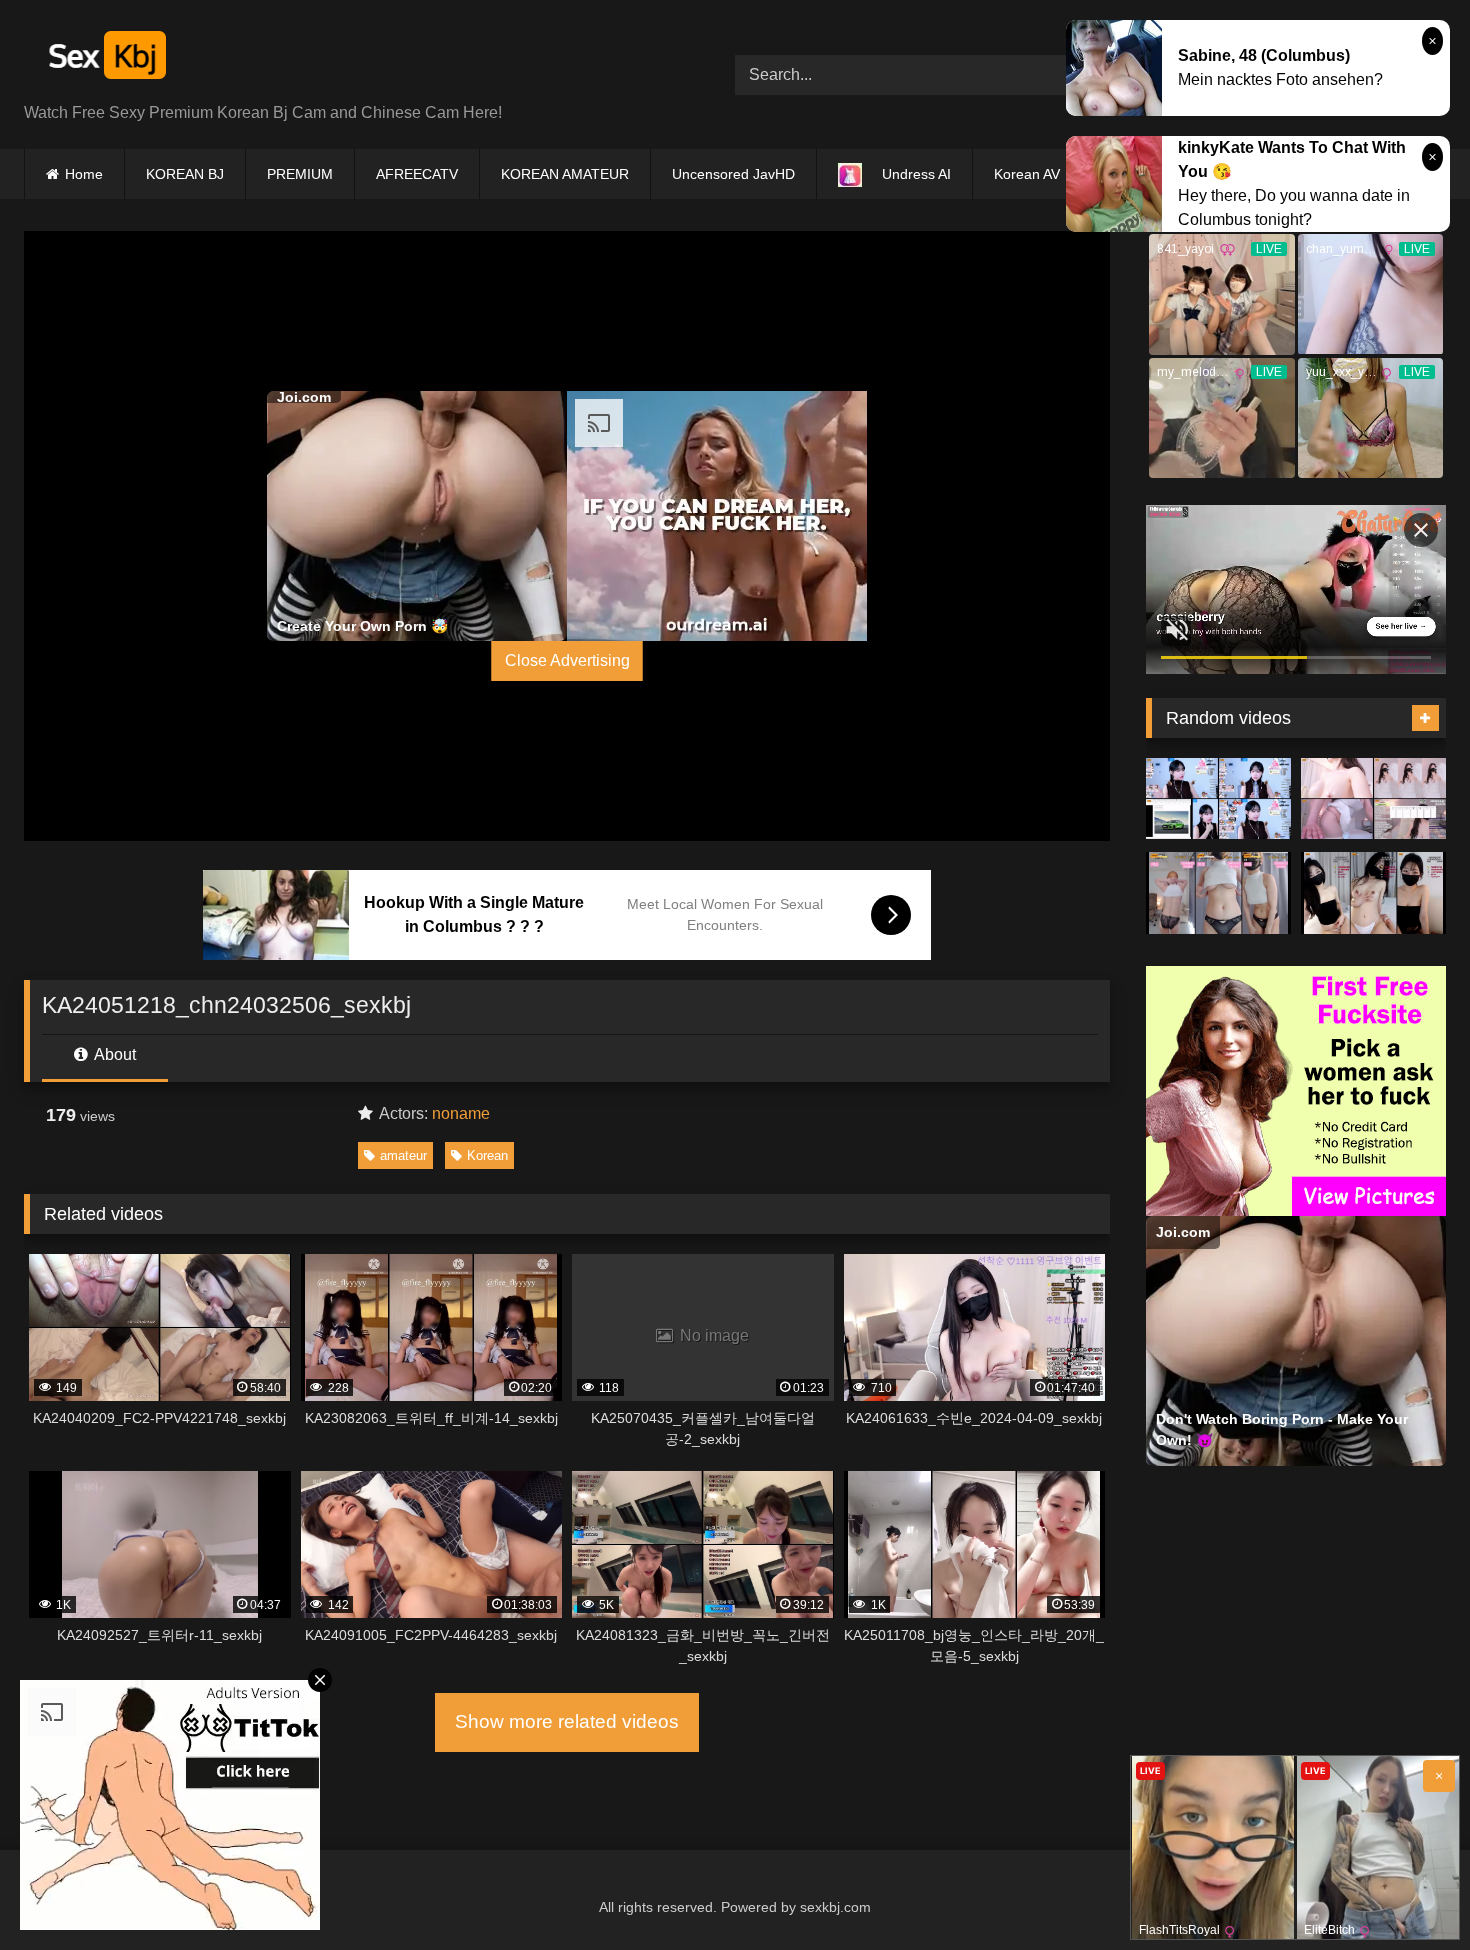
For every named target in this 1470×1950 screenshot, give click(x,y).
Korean (487, 1155)
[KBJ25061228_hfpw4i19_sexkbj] (1373, 799)
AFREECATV (417, 174)
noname (461, 1113)
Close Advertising (567, 660)
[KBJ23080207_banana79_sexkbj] (1218, 799)
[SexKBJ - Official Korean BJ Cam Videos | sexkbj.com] (105, 58)
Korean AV (1027, 174)
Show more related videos (567, 1721)
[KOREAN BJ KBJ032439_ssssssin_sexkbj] (1218, 893)
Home (84, 174)
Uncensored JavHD (733, 174)
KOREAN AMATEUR (565, 174)
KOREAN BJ (185, 174)
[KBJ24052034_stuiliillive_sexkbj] (1373, 893)
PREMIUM (300, 174)
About (113, 1054)
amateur (403, 1155)
